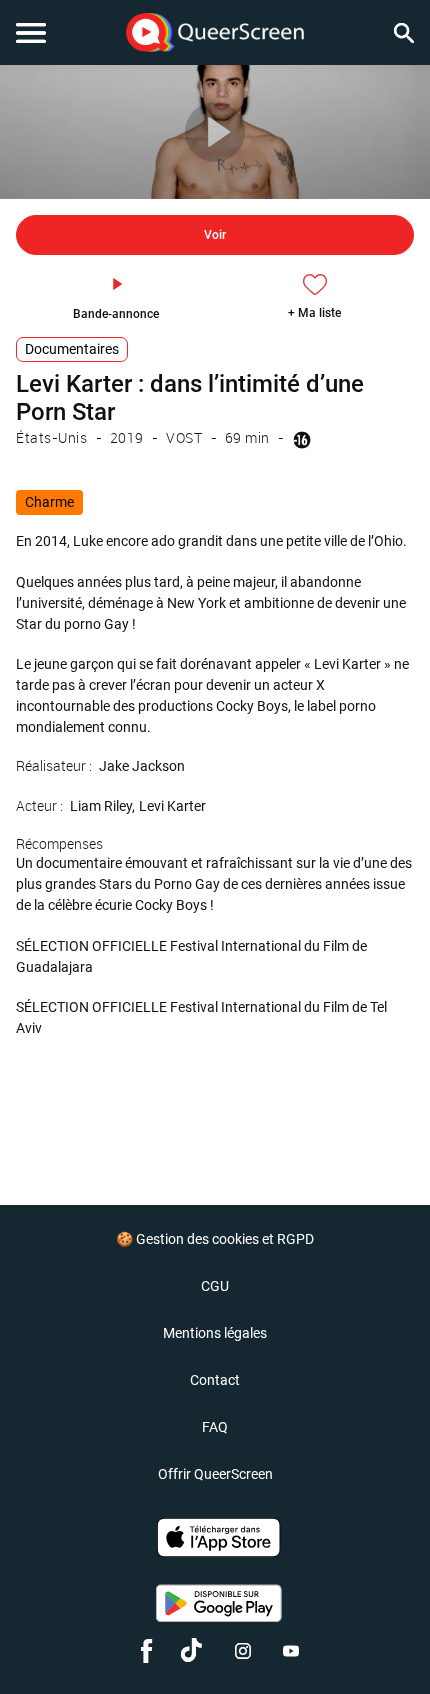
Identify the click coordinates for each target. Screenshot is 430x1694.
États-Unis (51, 437)
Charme (49, 502)
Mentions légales (215, 1333)
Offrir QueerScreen (215, 1474)
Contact (215, 1380)
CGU (215, 1286)
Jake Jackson (142, 766)
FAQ (215, 1427)
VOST (184, 437)
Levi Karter (172, 806)
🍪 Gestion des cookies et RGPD (215, 1239)
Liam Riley (101, 806)
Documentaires (72, 349)
